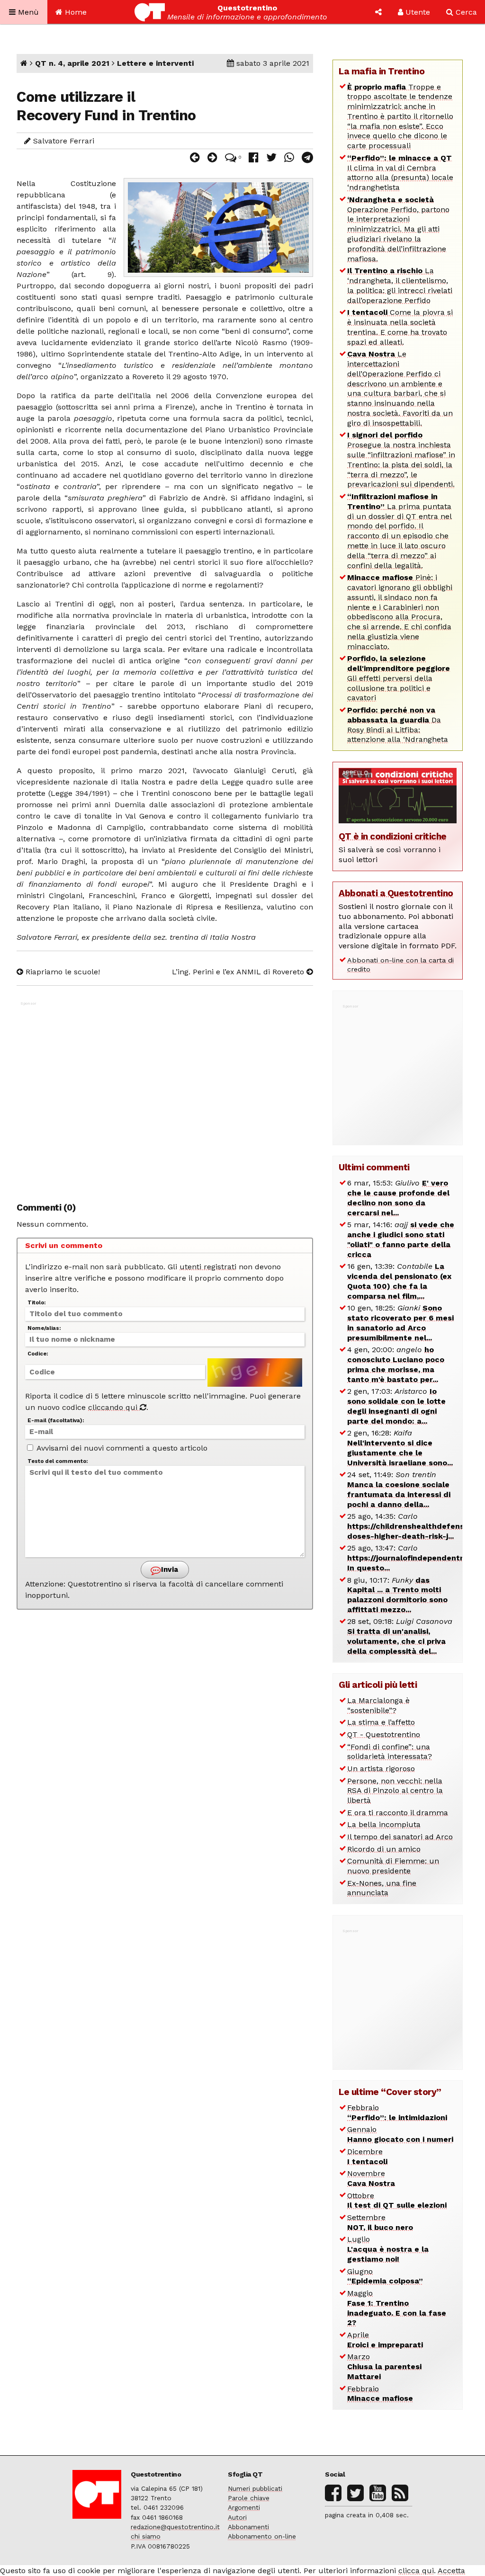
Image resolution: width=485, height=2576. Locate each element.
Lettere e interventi (155, 63)
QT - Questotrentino (384, 1734)
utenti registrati (208, 1267)
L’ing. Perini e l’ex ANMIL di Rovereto (239, 972)
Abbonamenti (248, 2527)
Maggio (397, 2308)
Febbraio (397, 2112)
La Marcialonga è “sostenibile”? (378, 1705)
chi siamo (146, 2536)
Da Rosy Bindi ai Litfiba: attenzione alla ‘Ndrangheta (398, 725)
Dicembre (367, 2157)
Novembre (371, 2178)
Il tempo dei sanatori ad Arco (400, 1837)
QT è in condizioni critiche (393, 836)
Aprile (385, 2340)
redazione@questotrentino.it (175, 2527)
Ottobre (397, 2201)
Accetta (451, 2571)
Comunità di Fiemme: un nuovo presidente (393, 1866)
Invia (169, 1569)
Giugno (385, 2276)
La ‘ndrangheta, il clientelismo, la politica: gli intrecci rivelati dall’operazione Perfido (400, 285)
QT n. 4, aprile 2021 (72, 63)
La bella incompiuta (384, 1824)
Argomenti (244, 2507)
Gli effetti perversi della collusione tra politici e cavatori (399, 678)
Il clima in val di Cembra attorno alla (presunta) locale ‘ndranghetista (400, 173)
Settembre (380, 2222)
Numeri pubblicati (255, 2488)
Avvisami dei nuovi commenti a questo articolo (121, 1448)
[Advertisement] (165, 1097)
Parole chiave (249, 2498)
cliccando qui (114, 1407)
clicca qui (416, 2571)
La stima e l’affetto (381, 1722)
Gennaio (400, 2134)
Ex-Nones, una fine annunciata (382, 1888)
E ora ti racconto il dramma (398, 1813)
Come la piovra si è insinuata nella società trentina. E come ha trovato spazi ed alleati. (400, 327)
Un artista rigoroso (381, 1769)
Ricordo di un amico (384, 1849)
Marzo (384, 2367)
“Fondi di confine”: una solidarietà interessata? (390, 1752)
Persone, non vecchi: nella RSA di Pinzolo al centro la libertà (395, 1791)
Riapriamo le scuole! (62, 972)
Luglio (388, 2249)
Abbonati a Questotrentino (396, 893)
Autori (237, 2517)
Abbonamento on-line (262, 2536)
